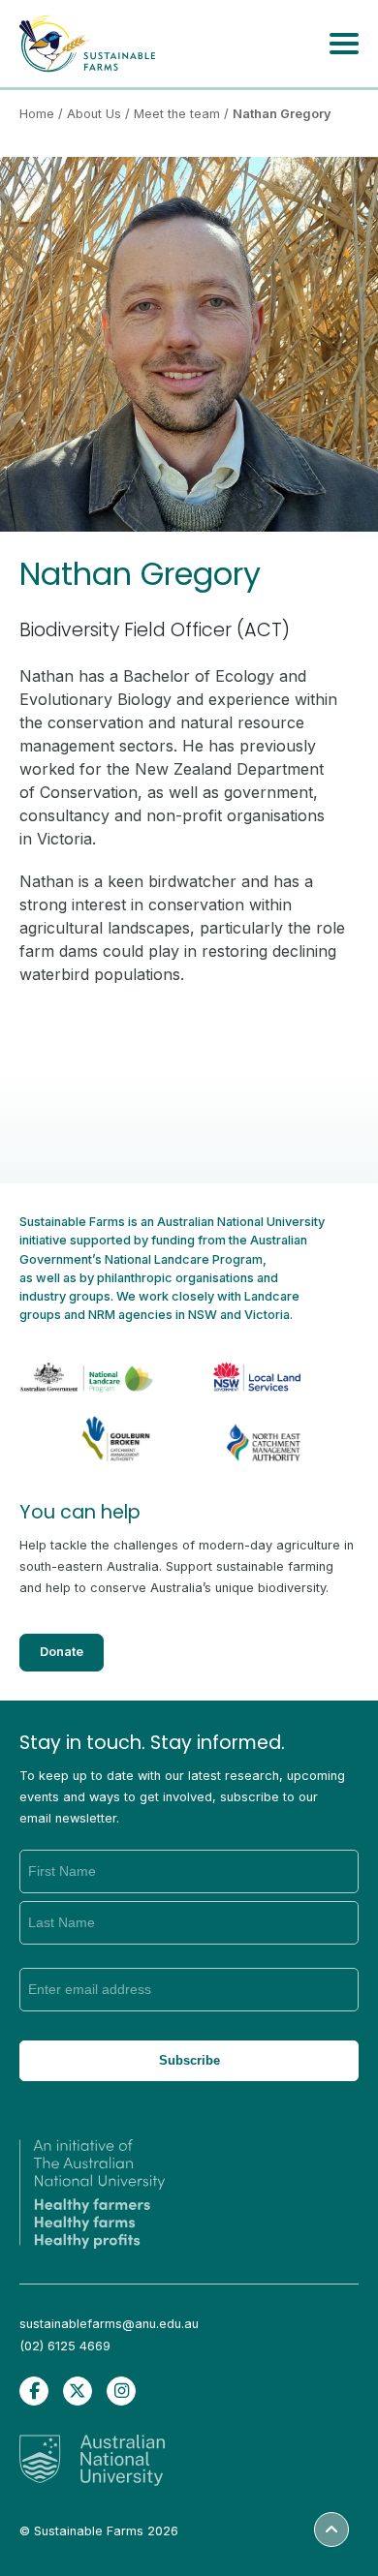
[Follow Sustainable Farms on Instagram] (121, 2391)
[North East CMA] (242, 1435)
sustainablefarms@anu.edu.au (109, 2324)
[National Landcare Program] (94, 1366)
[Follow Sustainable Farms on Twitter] (78, 2391)
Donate (62, 1652)
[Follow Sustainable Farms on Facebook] (34, 2391)
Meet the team (177, 114)
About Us (94, 114)
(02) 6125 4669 (65, 2346)
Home (37, 114)
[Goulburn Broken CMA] (94, 1435)
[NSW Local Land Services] (242, 1366)
